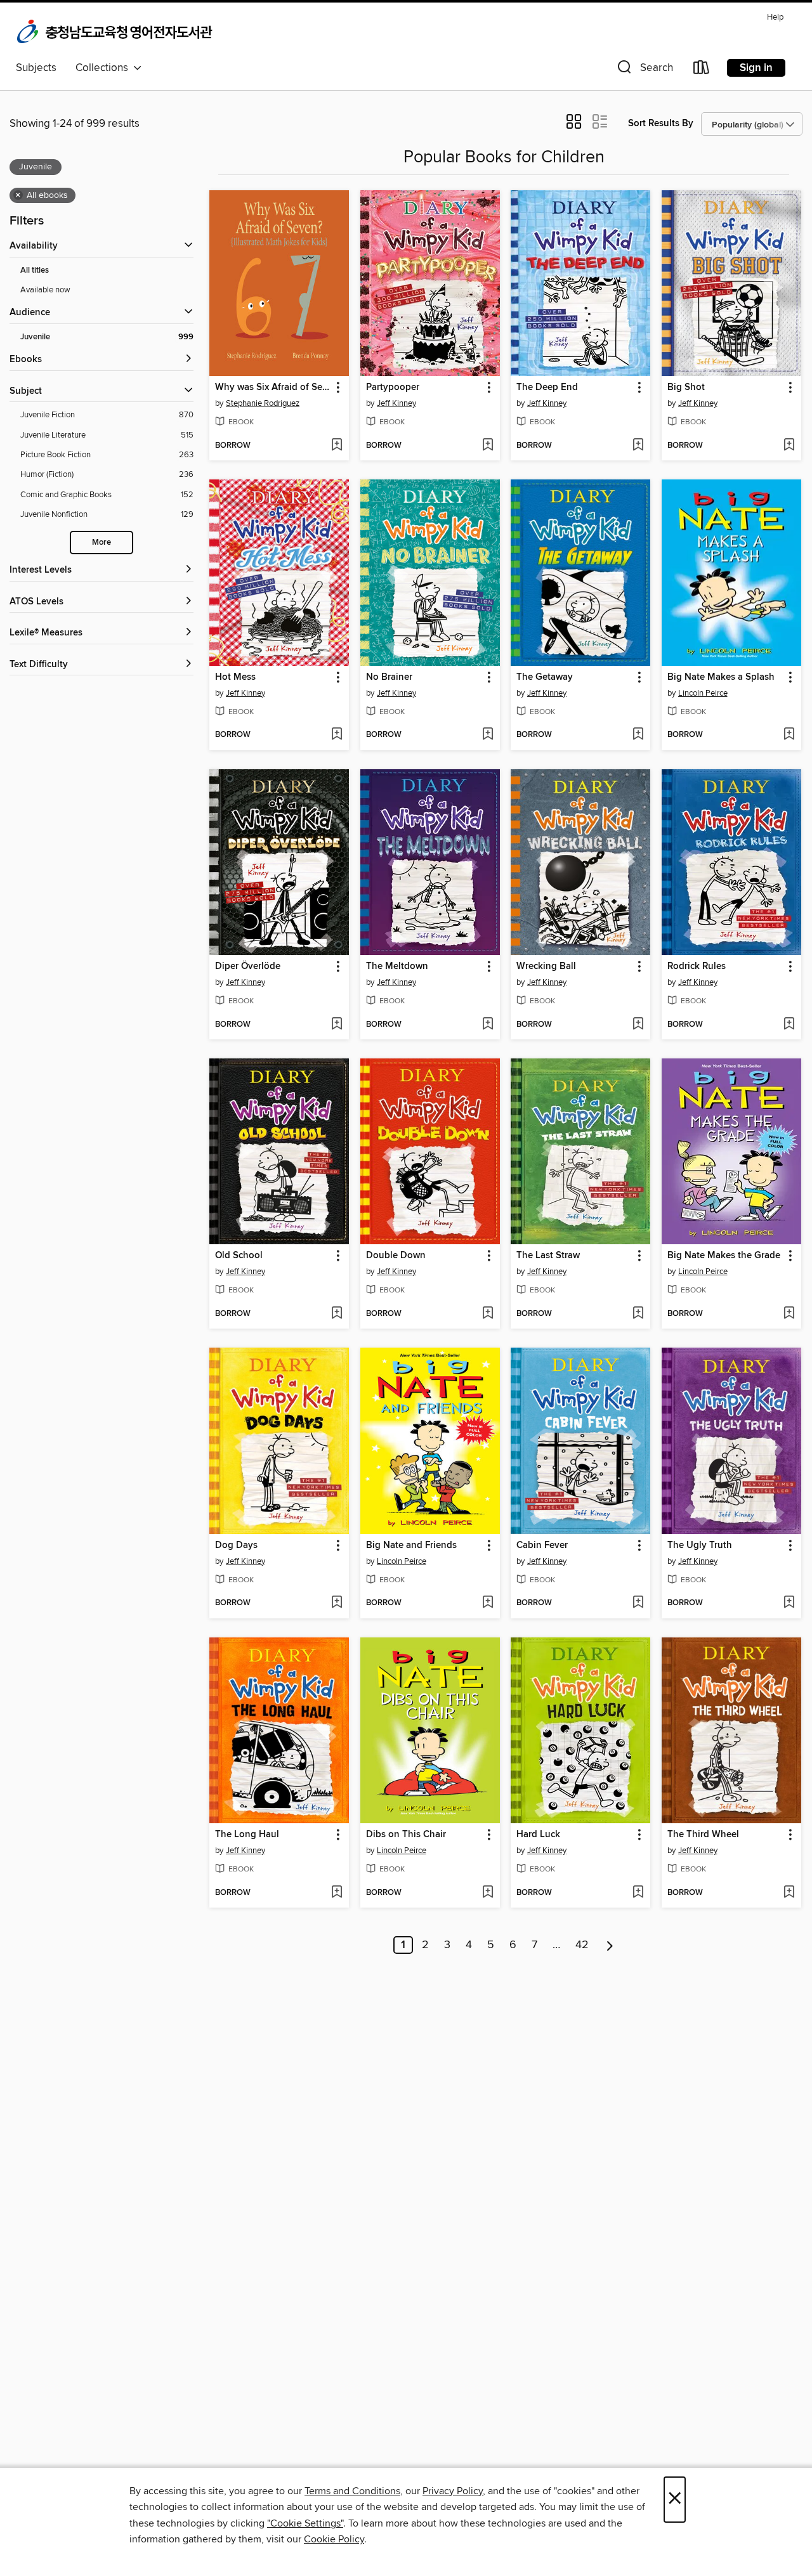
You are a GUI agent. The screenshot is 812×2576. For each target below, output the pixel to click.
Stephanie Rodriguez (263, 403)
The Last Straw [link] (548, 1256)
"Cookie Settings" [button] (305, 2523)
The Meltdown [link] (397, 966)
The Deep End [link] (547, 387)
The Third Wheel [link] (703, 1835)
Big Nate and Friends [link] (411, 1545)
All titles (35, 270)
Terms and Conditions (352, 2491)
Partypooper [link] (393, 387)
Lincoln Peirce (703, 693)
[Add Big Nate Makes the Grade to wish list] (789, 1314)
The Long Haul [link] (247, 1835)
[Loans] (702, 70)
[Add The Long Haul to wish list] (337, 1893)
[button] (644, 70)
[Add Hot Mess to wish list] (337, 735)
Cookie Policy (334, 2539)
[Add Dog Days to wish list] (337, 1603)
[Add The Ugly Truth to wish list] (789, 1603)
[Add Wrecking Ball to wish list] (638, 1025)
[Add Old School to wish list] (337, 1314)
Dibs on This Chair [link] (406, 1835)
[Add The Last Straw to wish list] (638, 1314)
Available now (45, 290)
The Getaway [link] (545, 677)
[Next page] (610, 1945)
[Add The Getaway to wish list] (638, 735)
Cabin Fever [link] (542, 1545)
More (101, 543)
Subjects (36, 68)
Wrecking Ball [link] (546, 966)
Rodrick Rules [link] (697, 966)
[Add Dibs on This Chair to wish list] (488, 1893)
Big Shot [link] (686, 387)
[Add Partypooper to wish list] (488, 446)
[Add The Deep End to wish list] (638, 446)
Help (775, 17)
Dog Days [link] (236, 1545)
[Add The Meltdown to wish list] (488, 1025)
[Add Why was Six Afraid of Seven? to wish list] (337, 446)
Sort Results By (661, 123)
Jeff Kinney (396, 403)
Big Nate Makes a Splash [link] (721, 677)
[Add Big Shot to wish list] (789, 446)
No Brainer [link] (389, 677)
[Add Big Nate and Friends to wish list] (488, 1603)
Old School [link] (239, 1256)
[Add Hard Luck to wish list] (638, 1893)
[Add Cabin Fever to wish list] (638, 1603)
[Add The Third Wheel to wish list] (789, 1893)
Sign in (756, 68)
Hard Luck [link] (538, 1835)
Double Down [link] (396, 1256)
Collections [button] (104, 68)
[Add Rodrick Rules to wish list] (789, 1025)
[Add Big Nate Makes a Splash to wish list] (789, 735)
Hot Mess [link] (235, 677)
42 (582, 1945)
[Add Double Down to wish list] (488, 1314)
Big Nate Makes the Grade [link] (724, 1256)
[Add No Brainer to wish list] (488, 735)
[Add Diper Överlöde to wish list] (337, 1025)
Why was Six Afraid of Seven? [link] (273, 387)
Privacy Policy (453, 2491)
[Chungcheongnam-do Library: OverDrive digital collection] (116, 32)
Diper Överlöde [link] (248, 966)
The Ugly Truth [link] (700, 1545)
